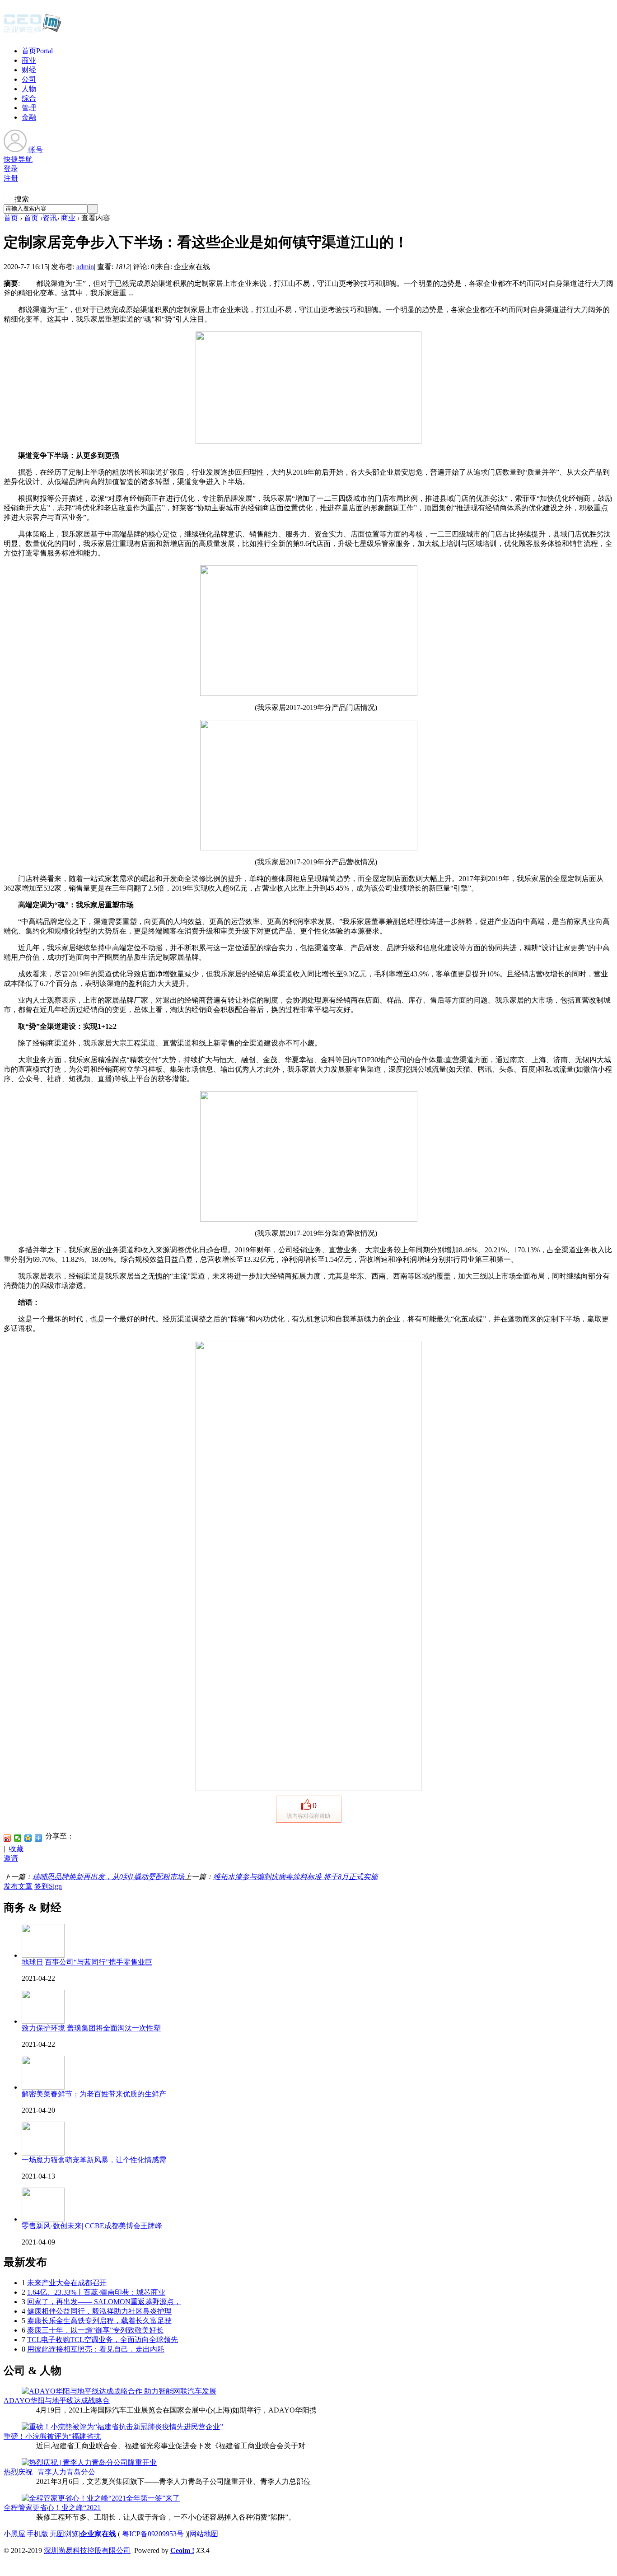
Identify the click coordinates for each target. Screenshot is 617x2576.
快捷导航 (18, 159)
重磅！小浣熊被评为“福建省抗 (52, 2436)
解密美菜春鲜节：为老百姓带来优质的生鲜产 (94, 2094)
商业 (29, 60)
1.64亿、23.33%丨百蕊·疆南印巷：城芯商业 (96, 2292)
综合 (29, 98)
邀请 (11, 1858)
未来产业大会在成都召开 (67, 2283)
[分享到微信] (18, 1838)
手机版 (37, 2534)
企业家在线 (98, 2534)
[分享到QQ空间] (28, 1838)
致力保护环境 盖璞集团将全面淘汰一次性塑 (91, 2028)
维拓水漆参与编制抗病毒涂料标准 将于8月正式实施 (295, 1877)
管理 (29, 108)
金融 (29, 117)
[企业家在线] (33, 32)
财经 (29, 70)
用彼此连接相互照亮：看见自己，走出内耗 (96, 2349)
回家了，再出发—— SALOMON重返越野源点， (104, 2302)
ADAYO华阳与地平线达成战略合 (57, 2401)
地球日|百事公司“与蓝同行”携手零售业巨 (87, 1962)
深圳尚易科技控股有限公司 (87, 2550)
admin (85, 267)
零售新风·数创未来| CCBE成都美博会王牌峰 (92, 2226)
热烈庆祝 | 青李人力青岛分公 (49, 2472)
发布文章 (18, 1886)
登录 (11, 169)
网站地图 (204, 2534)
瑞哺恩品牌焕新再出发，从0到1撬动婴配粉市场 (108, 1877)
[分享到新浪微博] (7, 1838)
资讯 (50, 218)
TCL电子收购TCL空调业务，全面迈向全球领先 (103, 2340)
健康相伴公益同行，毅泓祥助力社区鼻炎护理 (99, 2311)
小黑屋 (14, 2534)
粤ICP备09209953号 (153, 2534)
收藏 (16, 1849)
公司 (29, 79)
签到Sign (48, 1886)
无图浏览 (64, 2534)
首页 (37, 51)
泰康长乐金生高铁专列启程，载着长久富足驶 (99, 2321)
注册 (11, 178)
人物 (29, 89)
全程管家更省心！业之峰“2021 (52, 2508)
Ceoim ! (182, 2550)
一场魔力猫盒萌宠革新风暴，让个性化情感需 (94, 2160)
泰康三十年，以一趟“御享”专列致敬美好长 (95, 2330)
